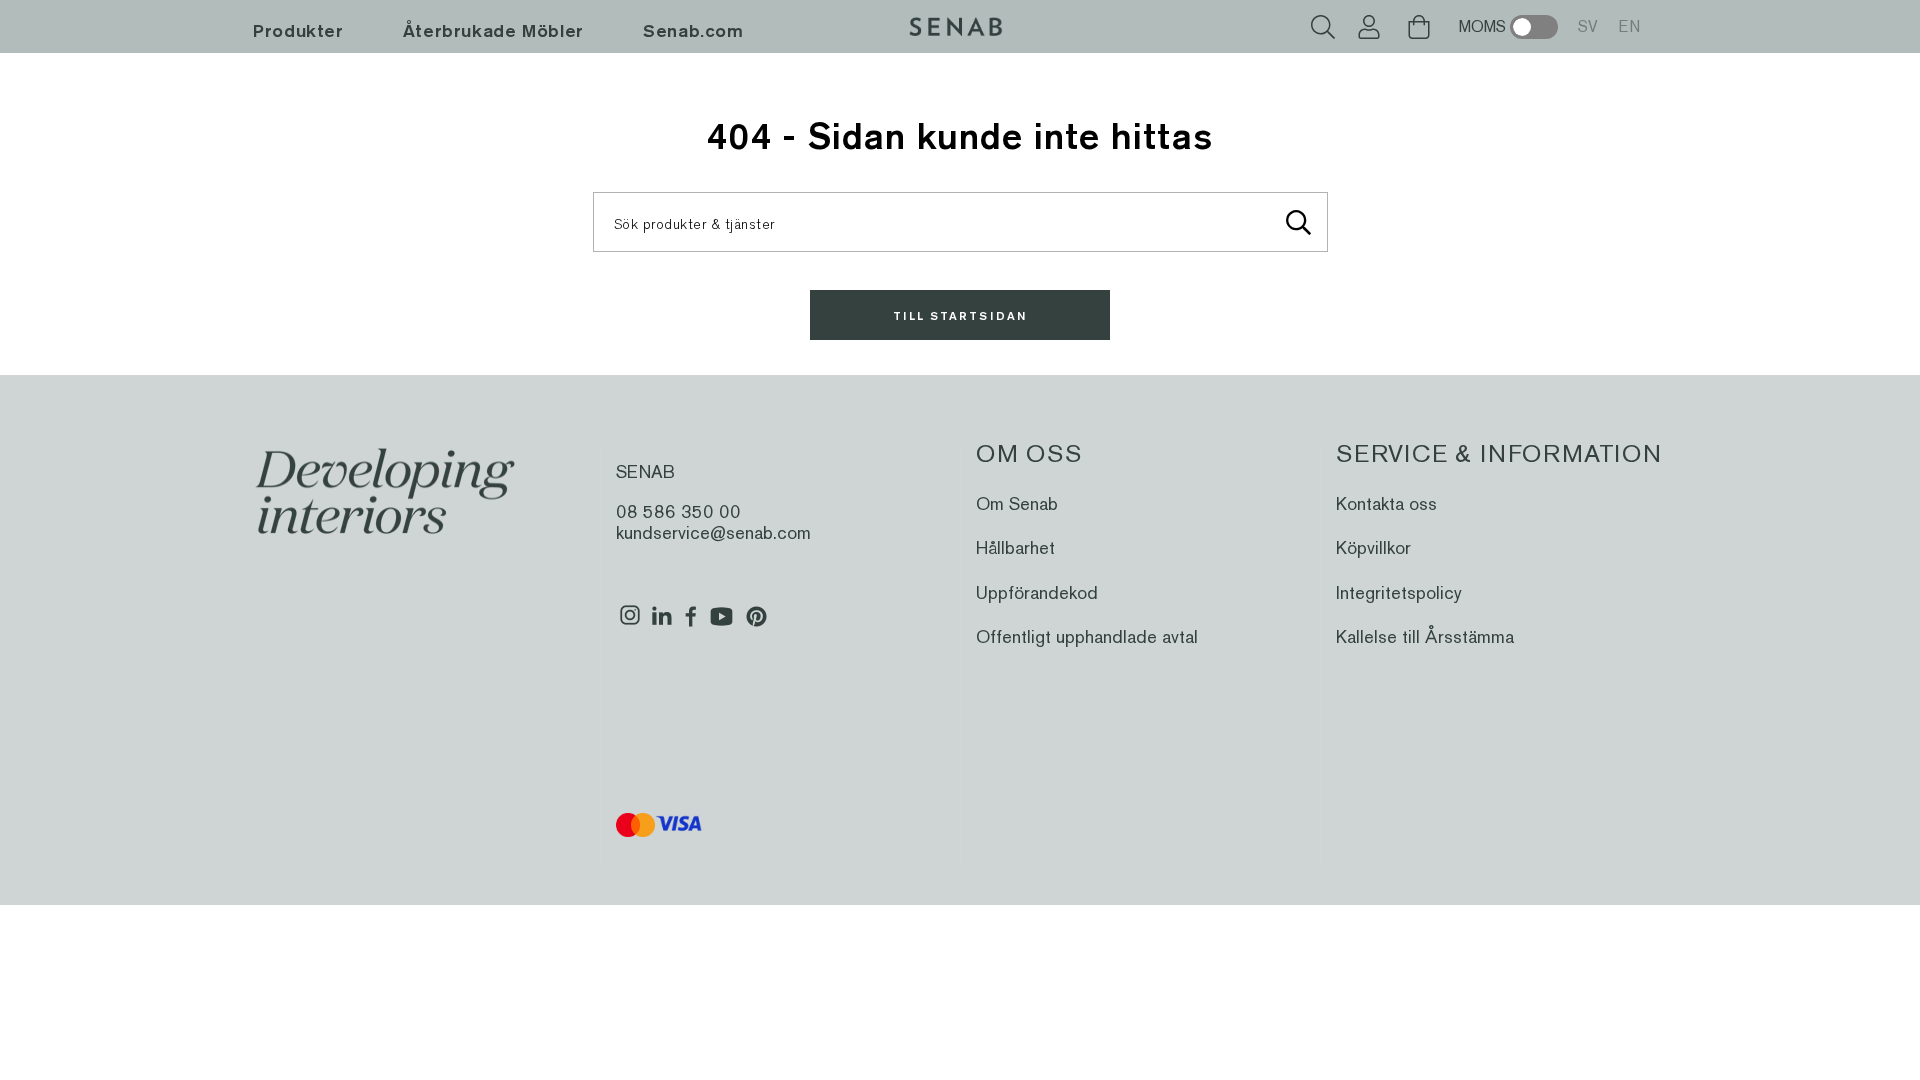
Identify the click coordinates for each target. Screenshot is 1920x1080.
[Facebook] (691, 624)
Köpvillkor (1373, 547)
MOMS (1482, 26)
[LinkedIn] (661, 624)
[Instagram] (630, 624)
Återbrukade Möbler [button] (493, 30)
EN (1629, 26)
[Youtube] (721, 624)
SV (1588, 26)
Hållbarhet (1015, 547)
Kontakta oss (1386, 503)
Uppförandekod (1037, 592)
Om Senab (1017, 503)
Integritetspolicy (1399, 592)
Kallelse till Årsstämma (1425, 636)
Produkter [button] (298, 30)
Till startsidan (960, 315)
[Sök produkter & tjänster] (1299, 222)
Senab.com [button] (693, 30)
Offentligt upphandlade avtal (1087, 636)
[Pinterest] (756, 624)
